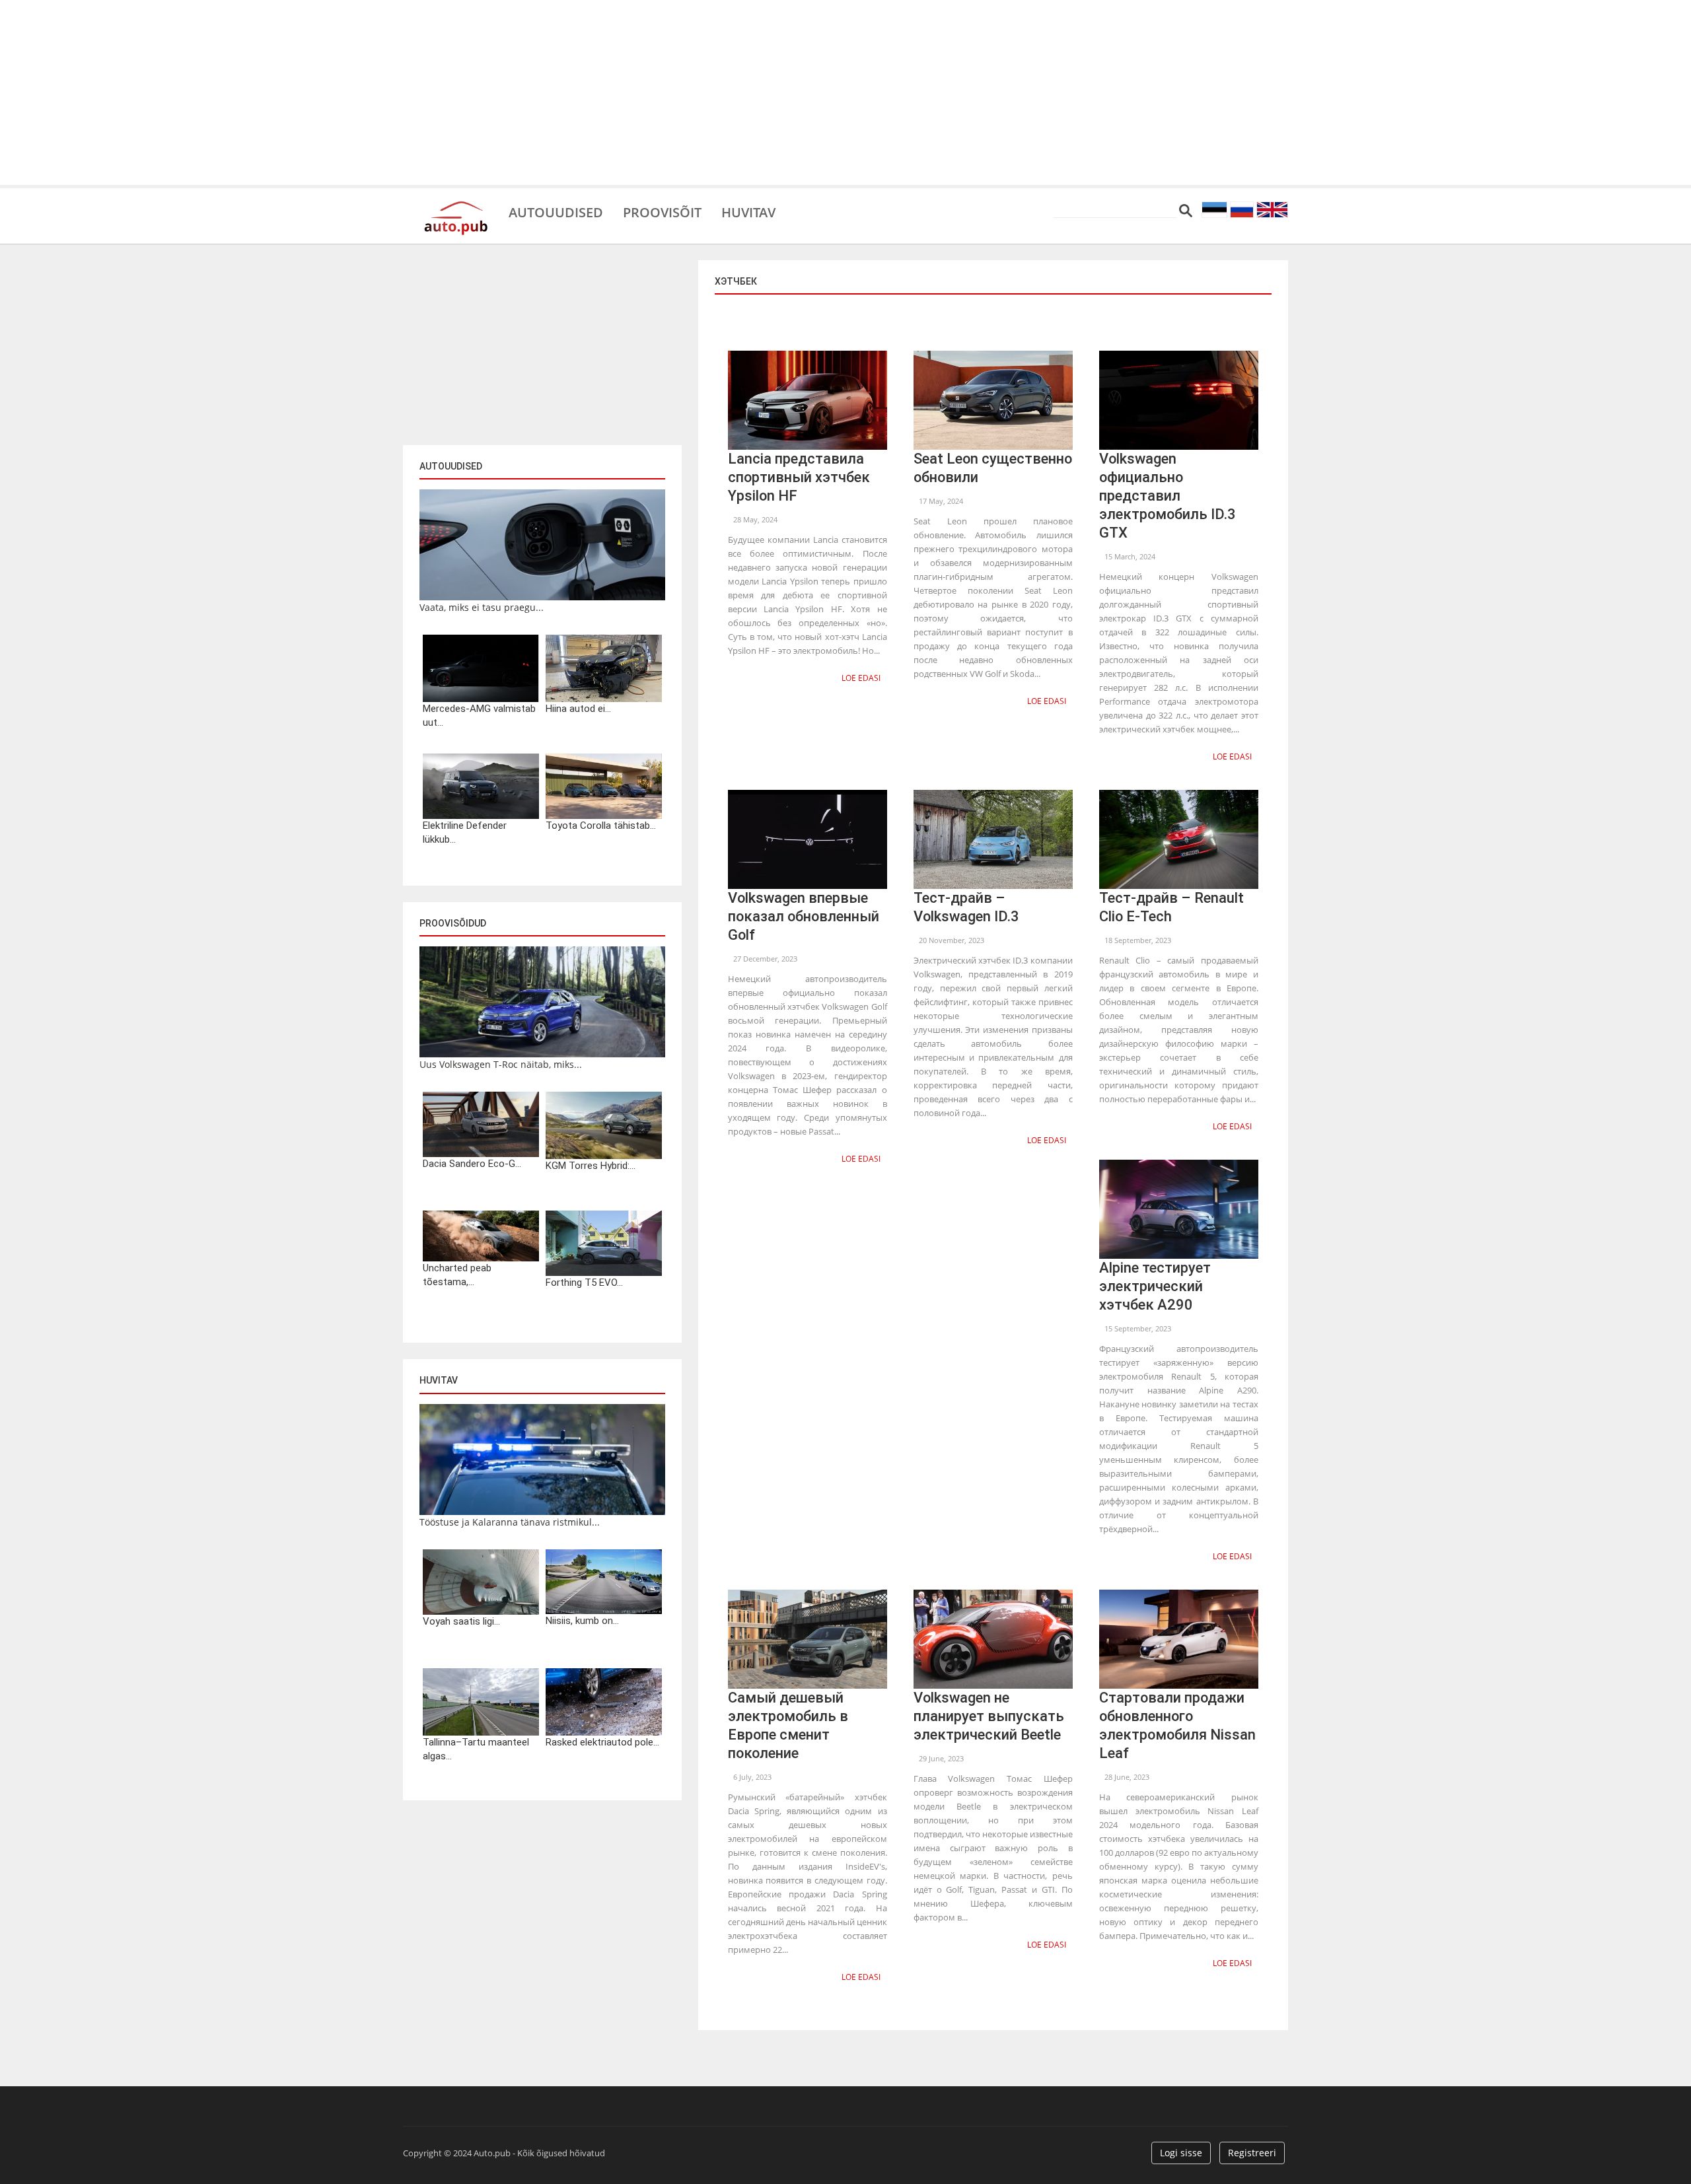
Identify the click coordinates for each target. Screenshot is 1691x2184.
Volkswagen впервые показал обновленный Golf (804, 916)
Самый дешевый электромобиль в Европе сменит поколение (788, 1725)
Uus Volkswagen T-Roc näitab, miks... (501, 1064)
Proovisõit (662, 211)
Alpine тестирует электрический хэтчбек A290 (1155, 1286)
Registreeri (1252, 2153)
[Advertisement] (845, 92)
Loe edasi (861, 678)
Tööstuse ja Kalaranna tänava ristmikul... (510, 1522)
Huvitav (748, 211)
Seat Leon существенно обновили (993, 468)
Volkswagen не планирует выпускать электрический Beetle (989, 1716)
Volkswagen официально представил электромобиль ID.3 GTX (1168, 496)
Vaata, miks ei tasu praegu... (482, 607)
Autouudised (556, 211)
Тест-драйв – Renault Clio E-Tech (1171, 907)
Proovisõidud (453, 923)
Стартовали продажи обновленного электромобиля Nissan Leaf (1177, 1725)
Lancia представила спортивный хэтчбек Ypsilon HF (799, 477)
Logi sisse (1181, 2153)
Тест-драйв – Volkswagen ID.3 (966, 907)
